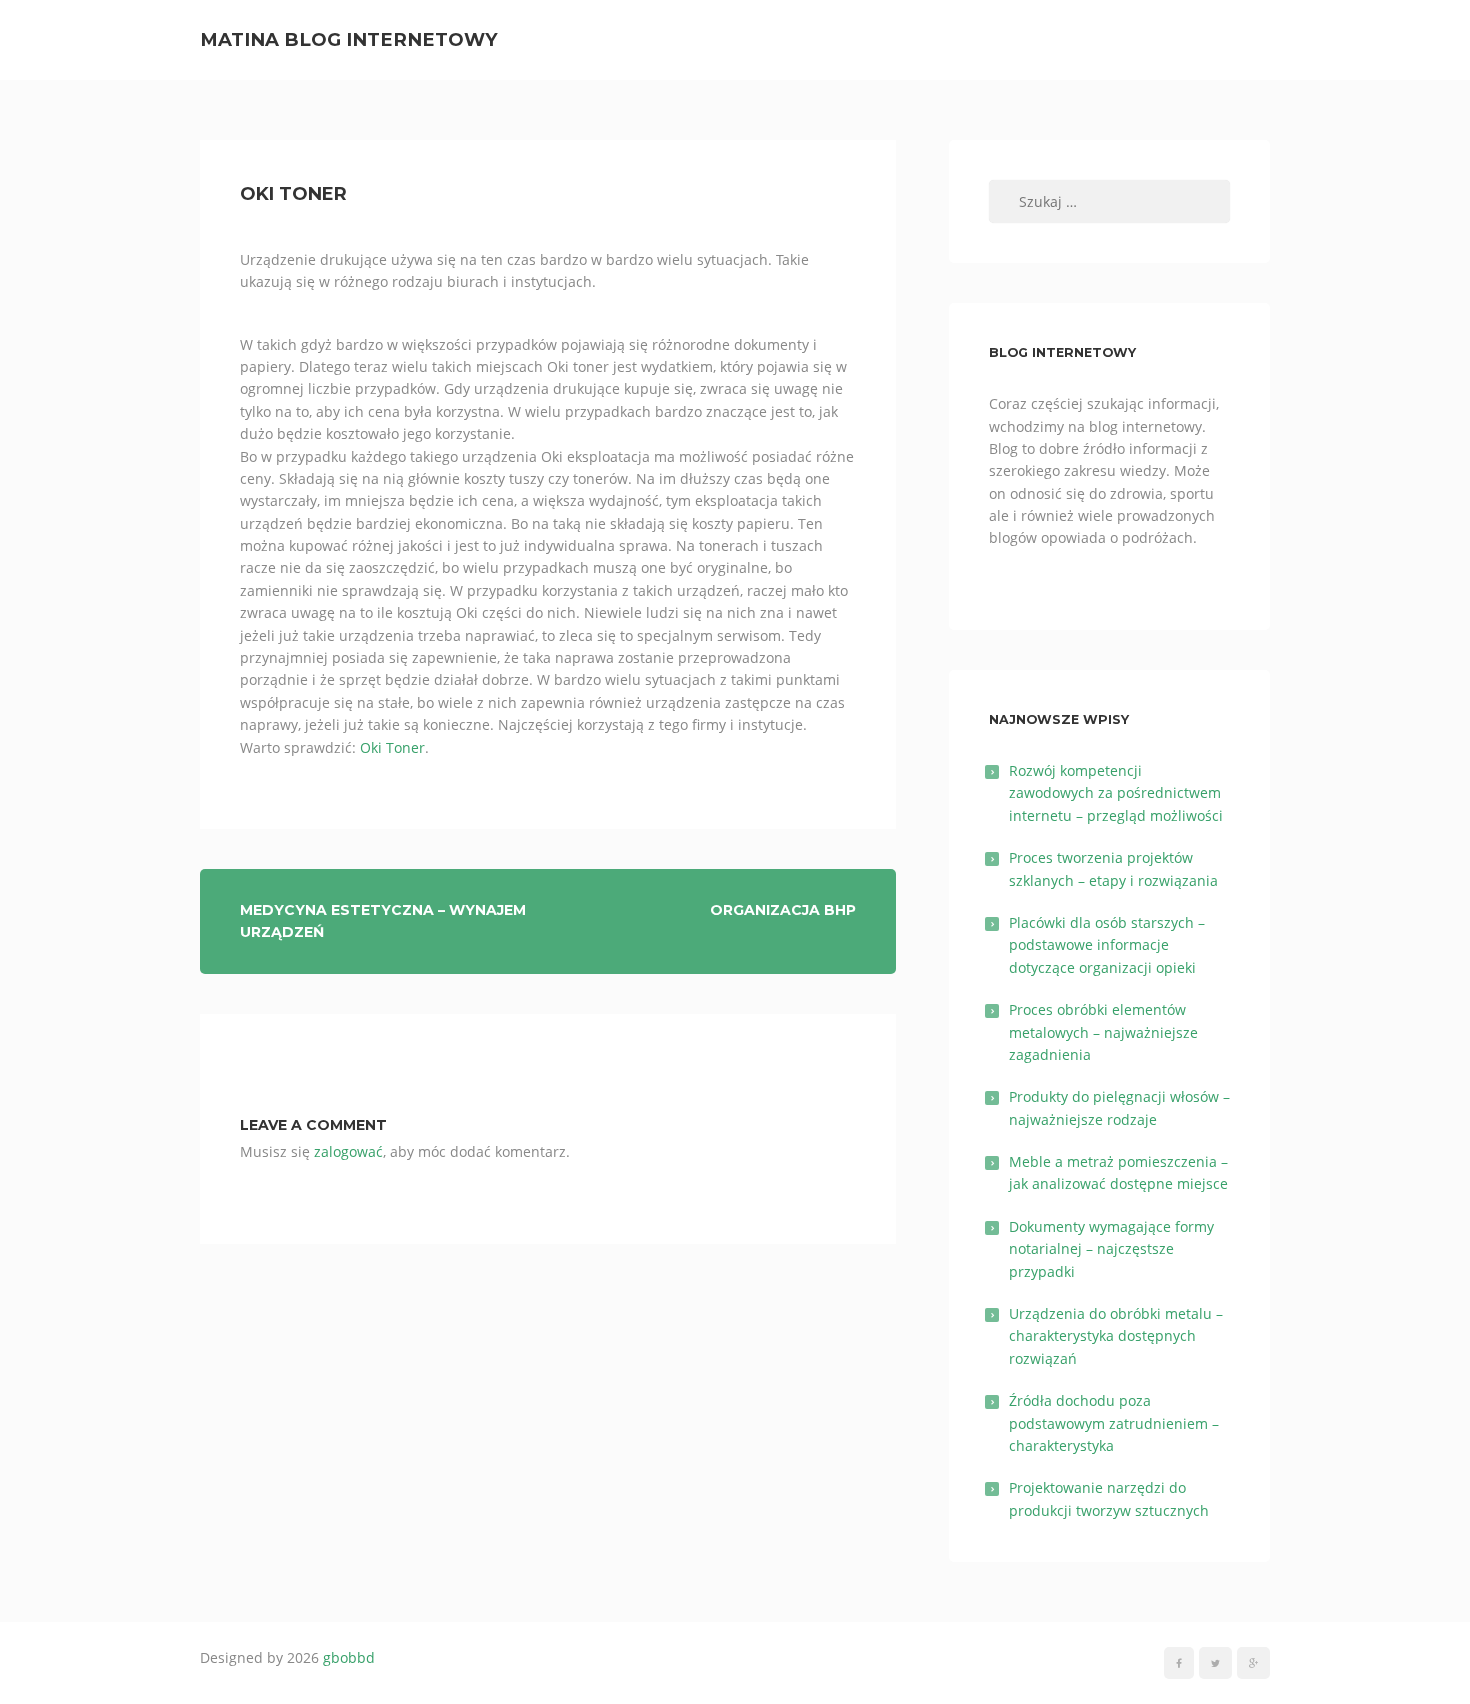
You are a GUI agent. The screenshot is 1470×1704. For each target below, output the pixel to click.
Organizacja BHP (783, 910)
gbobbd (349, 1657)
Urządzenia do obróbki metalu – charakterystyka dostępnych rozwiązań (1116, 1336)
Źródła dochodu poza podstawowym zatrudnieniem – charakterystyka (1114, 1423)
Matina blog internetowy (349, 39)
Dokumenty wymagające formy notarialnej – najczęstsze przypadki (1111, 1249)
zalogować (348, 1151)
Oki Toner (392, 747)
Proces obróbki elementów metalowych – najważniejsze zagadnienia (1103, 1032)
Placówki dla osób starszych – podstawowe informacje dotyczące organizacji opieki (1107, 945)
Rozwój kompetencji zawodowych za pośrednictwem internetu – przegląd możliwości (1116, 793)
